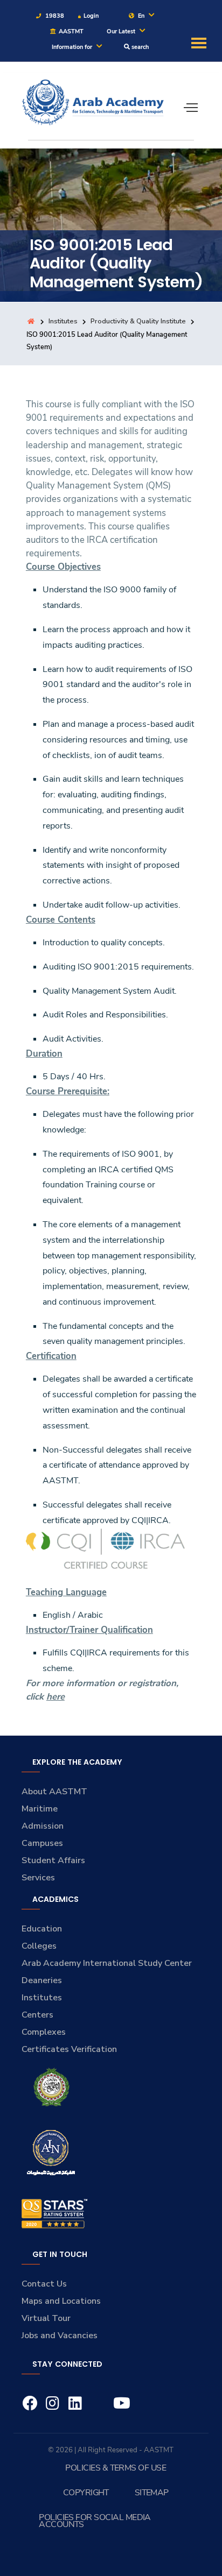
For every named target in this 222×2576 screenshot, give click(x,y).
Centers (37, 2015)
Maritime (40, 1809)
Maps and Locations (61, 2301)
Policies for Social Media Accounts (95, 2521)
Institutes (63, 321)
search (139, 47)
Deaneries (42, 1980)
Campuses (42, 1843)
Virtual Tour (46, 2318)
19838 (54, 16)
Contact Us (44, 2284)
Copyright (86, 2493)
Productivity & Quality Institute (138, 321)
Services (38, 1878)
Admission (43, 1826)
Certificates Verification (69, 2049)
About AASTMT (54, 1792)
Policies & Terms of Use (116, 2468)
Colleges (39, 1946)
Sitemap (152, 2493)
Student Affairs (53, 1860)
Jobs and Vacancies (60, 2336)
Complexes (44, 2032)
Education (42, 1929)
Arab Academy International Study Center (107, 1963)
